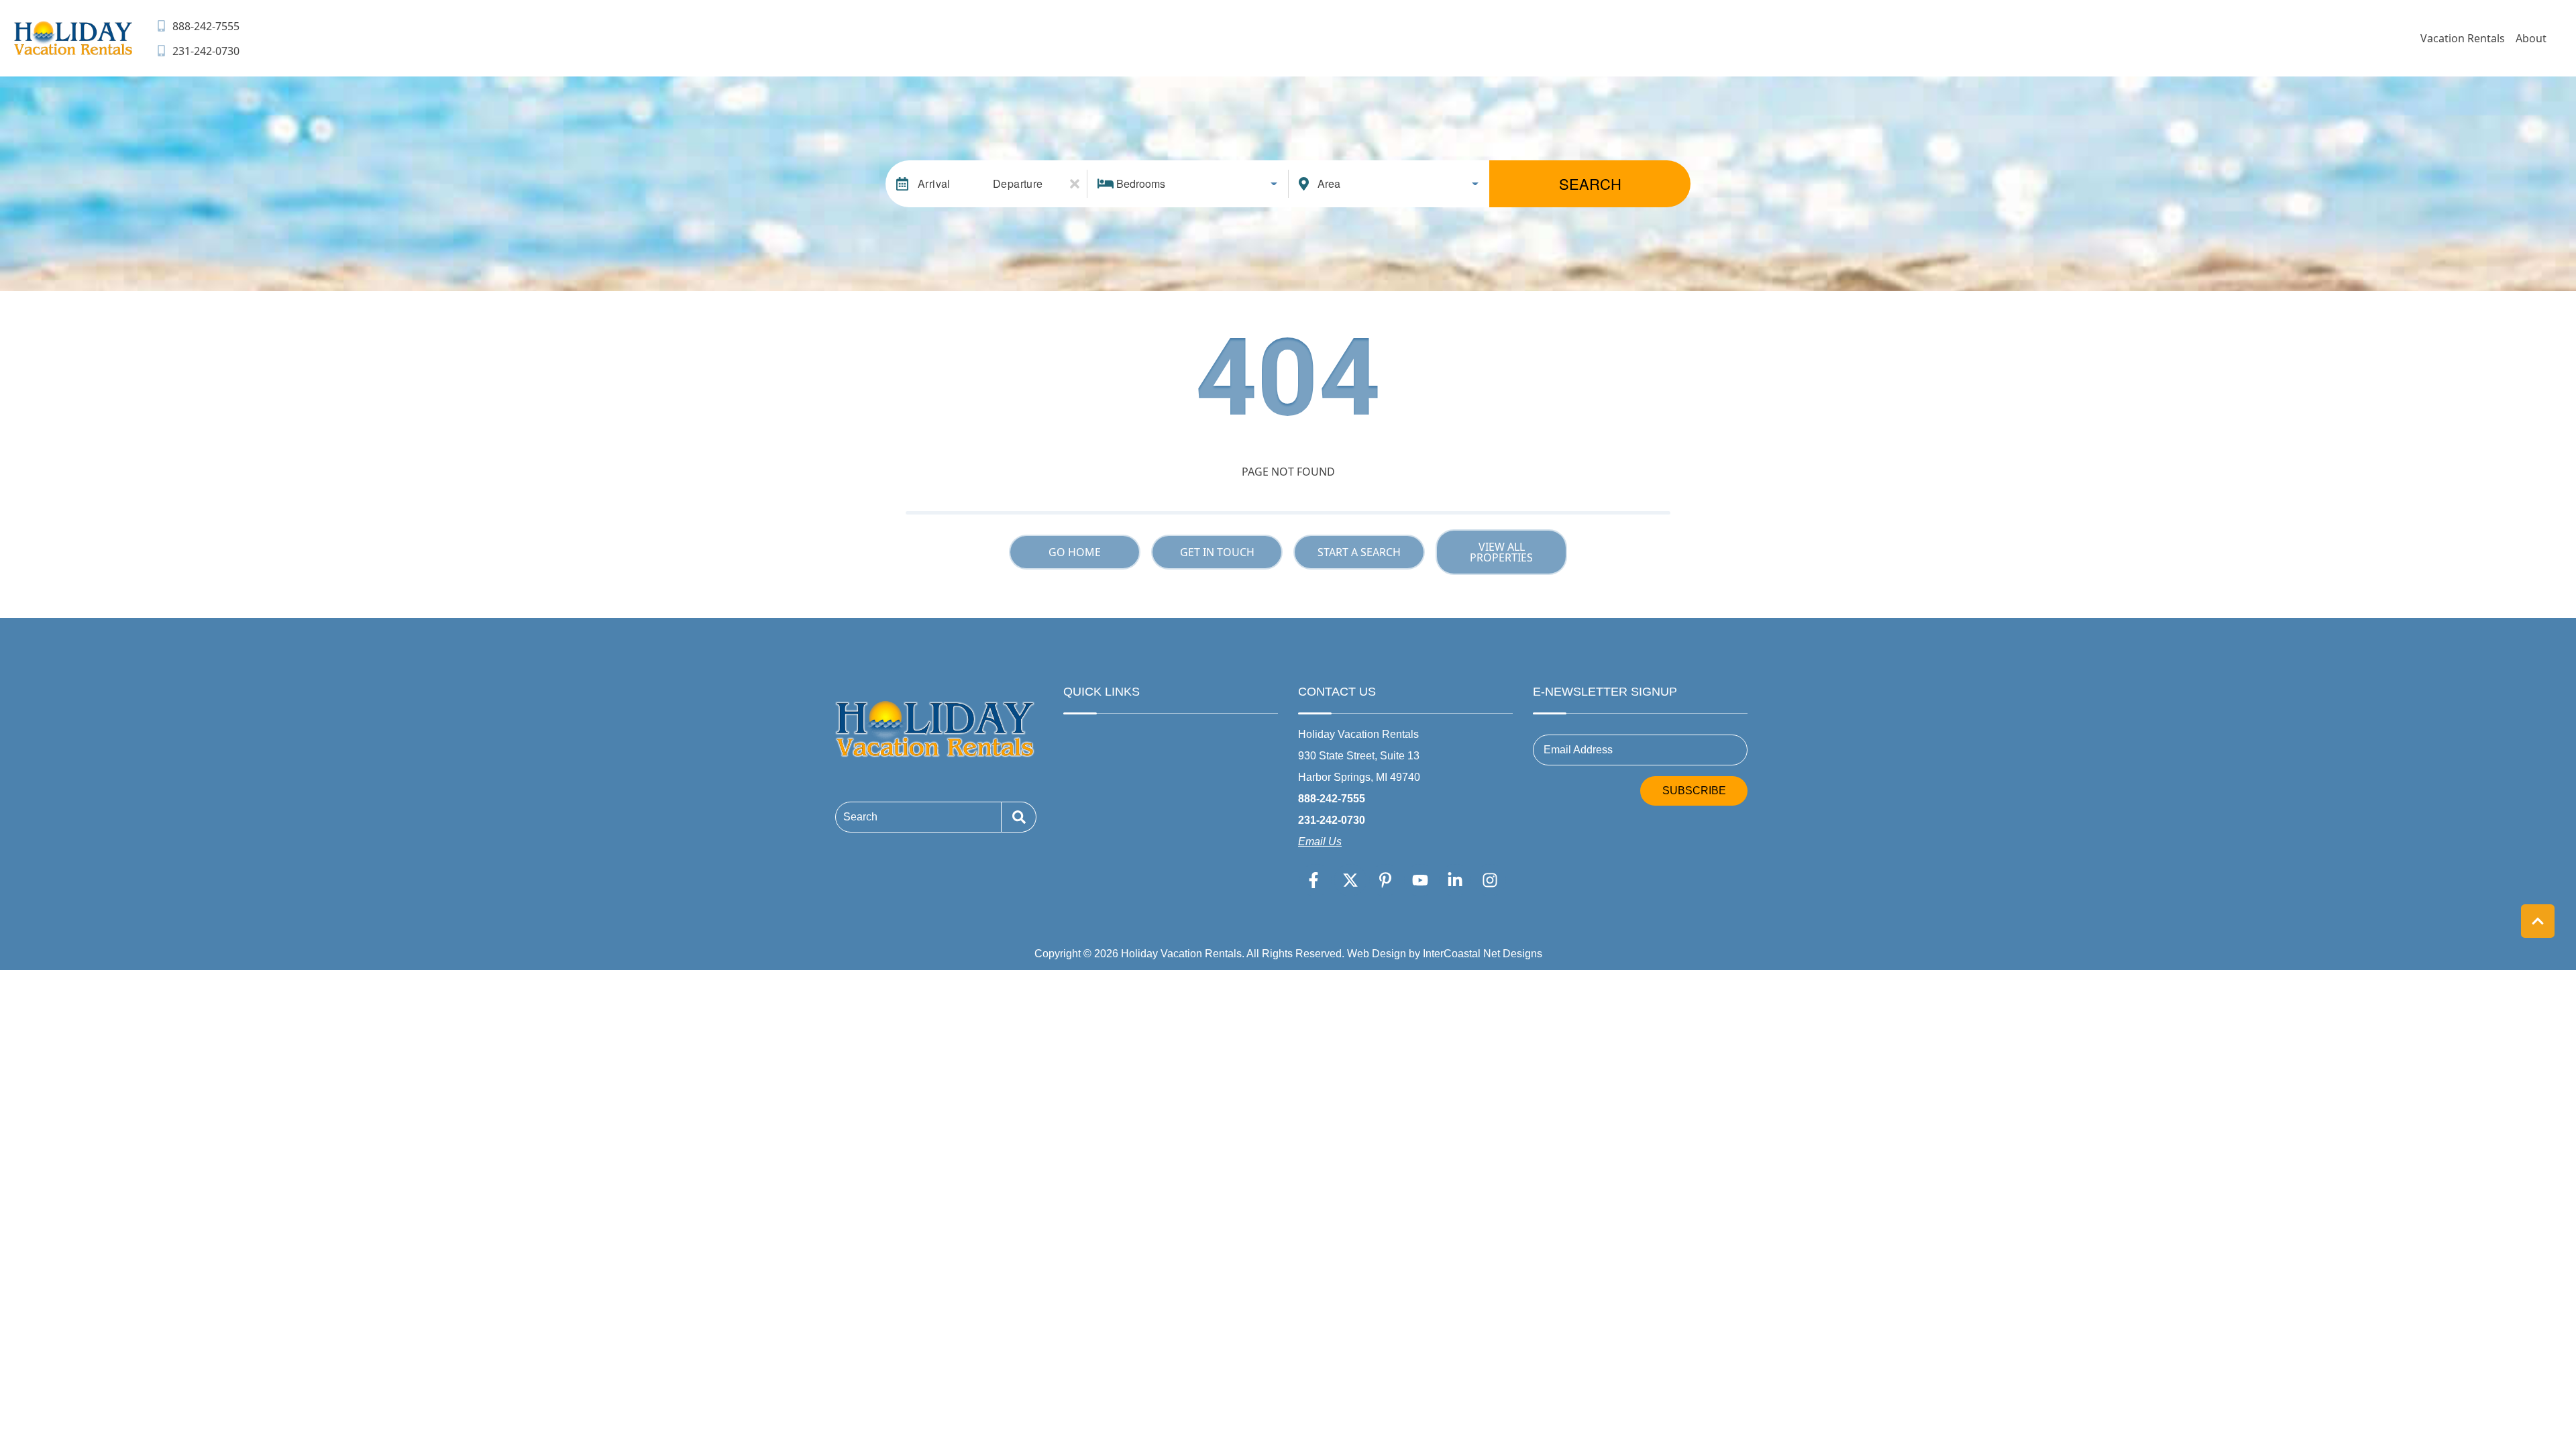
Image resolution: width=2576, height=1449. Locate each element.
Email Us (1320, 842)
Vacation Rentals (2463, 38)
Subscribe (1694, 791)
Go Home (1075, 552)
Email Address (1578, 750)
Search (1590, 183)
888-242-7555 (1332, 799)
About (2531, 38)
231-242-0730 (1332, 820)
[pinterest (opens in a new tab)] (1385, 880)
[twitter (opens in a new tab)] (1350, 880)
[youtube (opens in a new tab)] (1420, 880)
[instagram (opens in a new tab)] (1490, 880)
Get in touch (1217, 552)
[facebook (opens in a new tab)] (1316, 880)
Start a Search (1359, 552)
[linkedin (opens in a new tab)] (1455, 880)
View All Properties (1501, 552)
